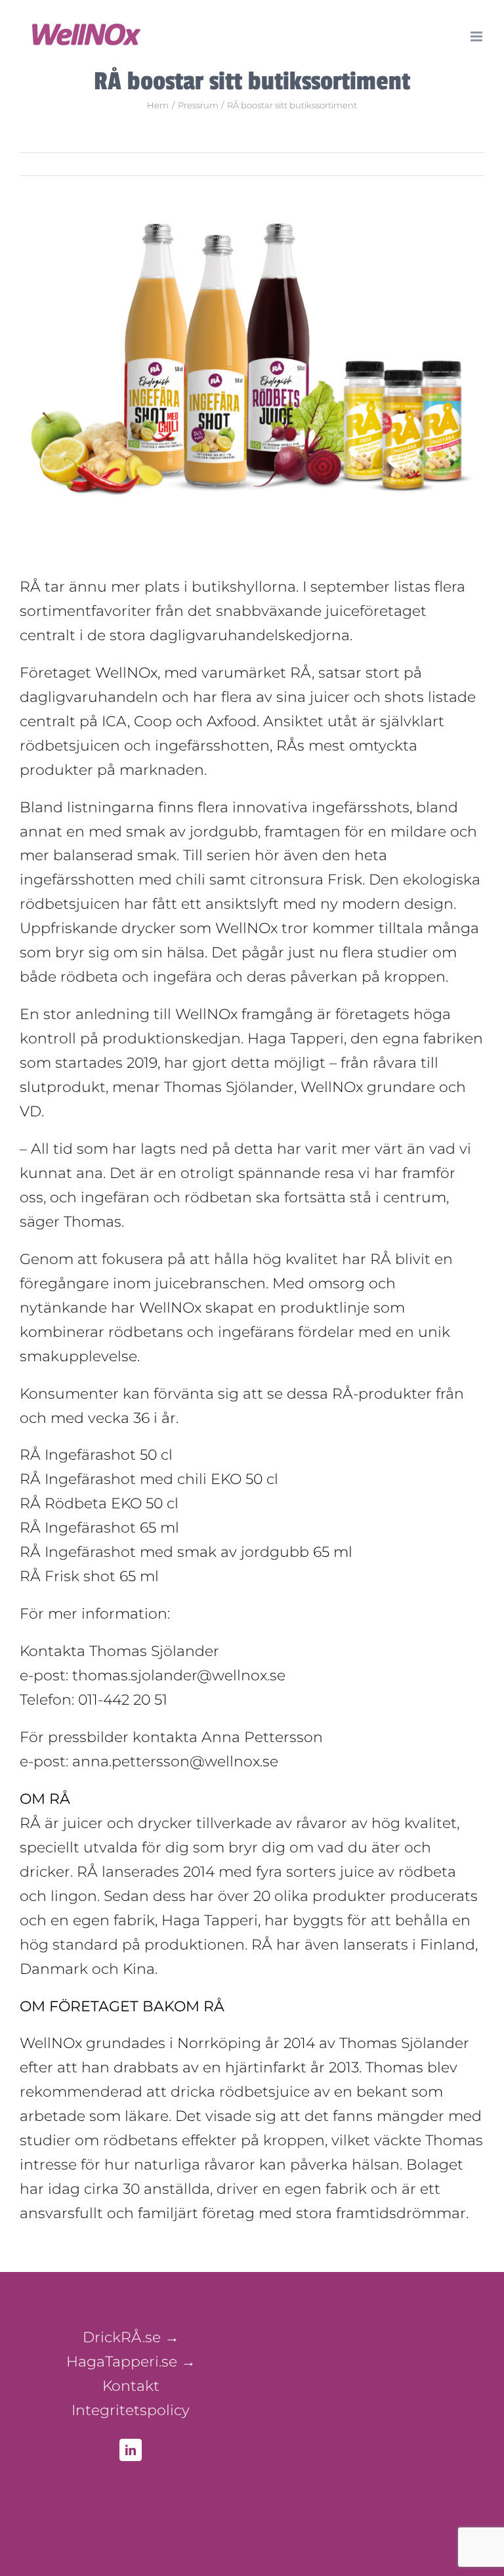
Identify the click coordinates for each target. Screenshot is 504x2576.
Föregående (440, 164)
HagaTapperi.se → (131, 2362)
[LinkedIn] (131, 2450)
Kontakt (131, 2386)
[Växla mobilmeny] (477, 36)
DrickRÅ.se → (131, 2337)
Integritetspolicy (131, 2410)
